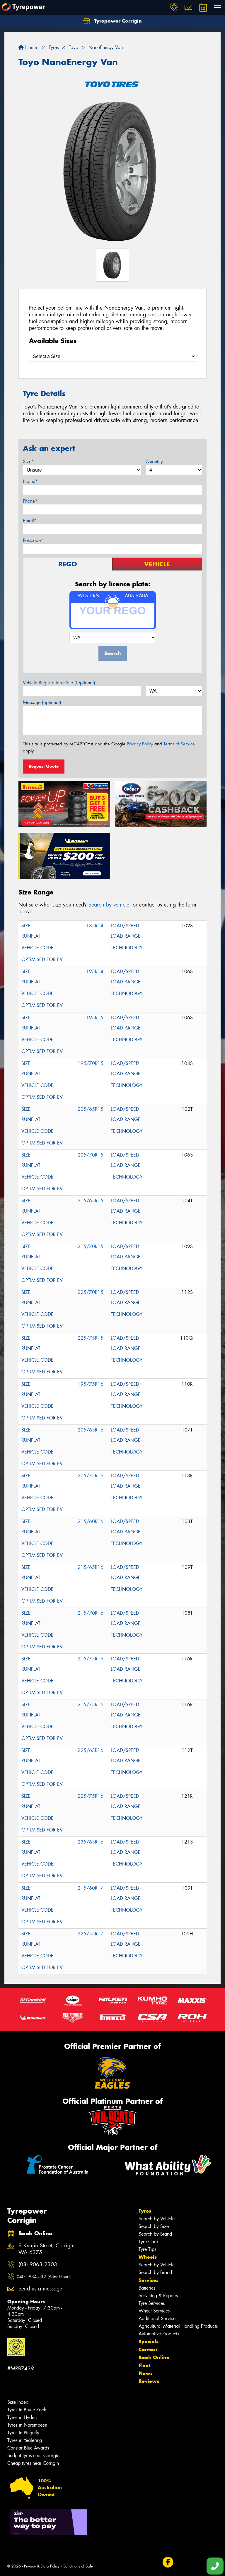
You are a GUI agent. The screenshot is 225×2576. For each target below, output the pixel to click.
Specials (149, 2342)
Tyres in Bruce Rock (27, 2410)
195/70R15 (91, 1063)
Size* (28, 461)
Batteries (147, 2288)
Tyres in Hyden (22, 2417)
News (146, 2373)
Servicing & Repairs (158, 2296)
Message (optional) (42, 702)
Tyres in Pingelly (23, 2433)
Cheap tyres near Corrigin (33, 2463)
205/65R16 (91, 1430)
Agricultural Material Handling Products (178, 2326)
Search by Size (154, 2226)
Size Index (18, 2402)
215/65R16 (91, 1567)
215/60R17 (91, 1888)
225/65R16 (91, 1750)
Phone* (30, 501)
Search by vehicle (109, 905)
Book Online (154, 2357)
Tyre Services (152, 2303)
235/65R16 (91, 1842)
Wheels (148, 2257)
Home (30, 47)
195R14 (95, 972)
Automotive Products (159, 2334)
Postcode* (33, 540)
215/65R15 (91, 1201)
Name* (30, 481)
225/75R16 (91, 1796)
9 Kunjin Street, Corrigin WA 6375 (47, 2249)
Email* (30, 521)
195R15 (95, 1018)
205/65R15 (91, 1109)
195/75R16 (91, 1384)
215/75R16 (91, 1659)
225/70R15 (91, 1292)
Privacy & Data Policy (42, 2566)
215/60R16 (91, 1521)
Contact (148, 2349)
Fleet (144, 2365)
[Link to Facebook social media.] (168, 2562)
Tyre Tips (147, 2249)
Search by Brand (155, 2234)
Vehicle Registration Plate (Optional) (59, 683)
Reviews (149, 2381)
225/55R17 (91, 1934)
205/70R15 (91, 1155)
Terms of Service (179, 744)
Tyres (145, 2211)
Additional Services (158, 2318)
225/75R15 (91, 1338)
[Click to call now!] (174, 7)
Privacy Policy (140, 744)
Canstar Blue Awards (28, 2448)
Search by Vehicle (157, 2219)
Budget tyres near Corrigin (33, 2456)
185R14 (95, 926)
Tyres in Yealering (25, 2440)
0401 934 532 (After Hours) (44, 2277)
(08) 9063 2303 (38, 2264)
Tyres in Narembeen (27, 2425)
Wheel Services (154, 2311)
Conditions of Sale (78, 2566)
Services (149, 2280)
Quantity (154, 461)
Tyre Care (148, 2242)
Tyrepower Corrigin (117, 21)
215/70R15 (91, 1246)
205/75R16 (91, 1476)
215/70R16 (91, 1613)
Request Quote (44, 766)
